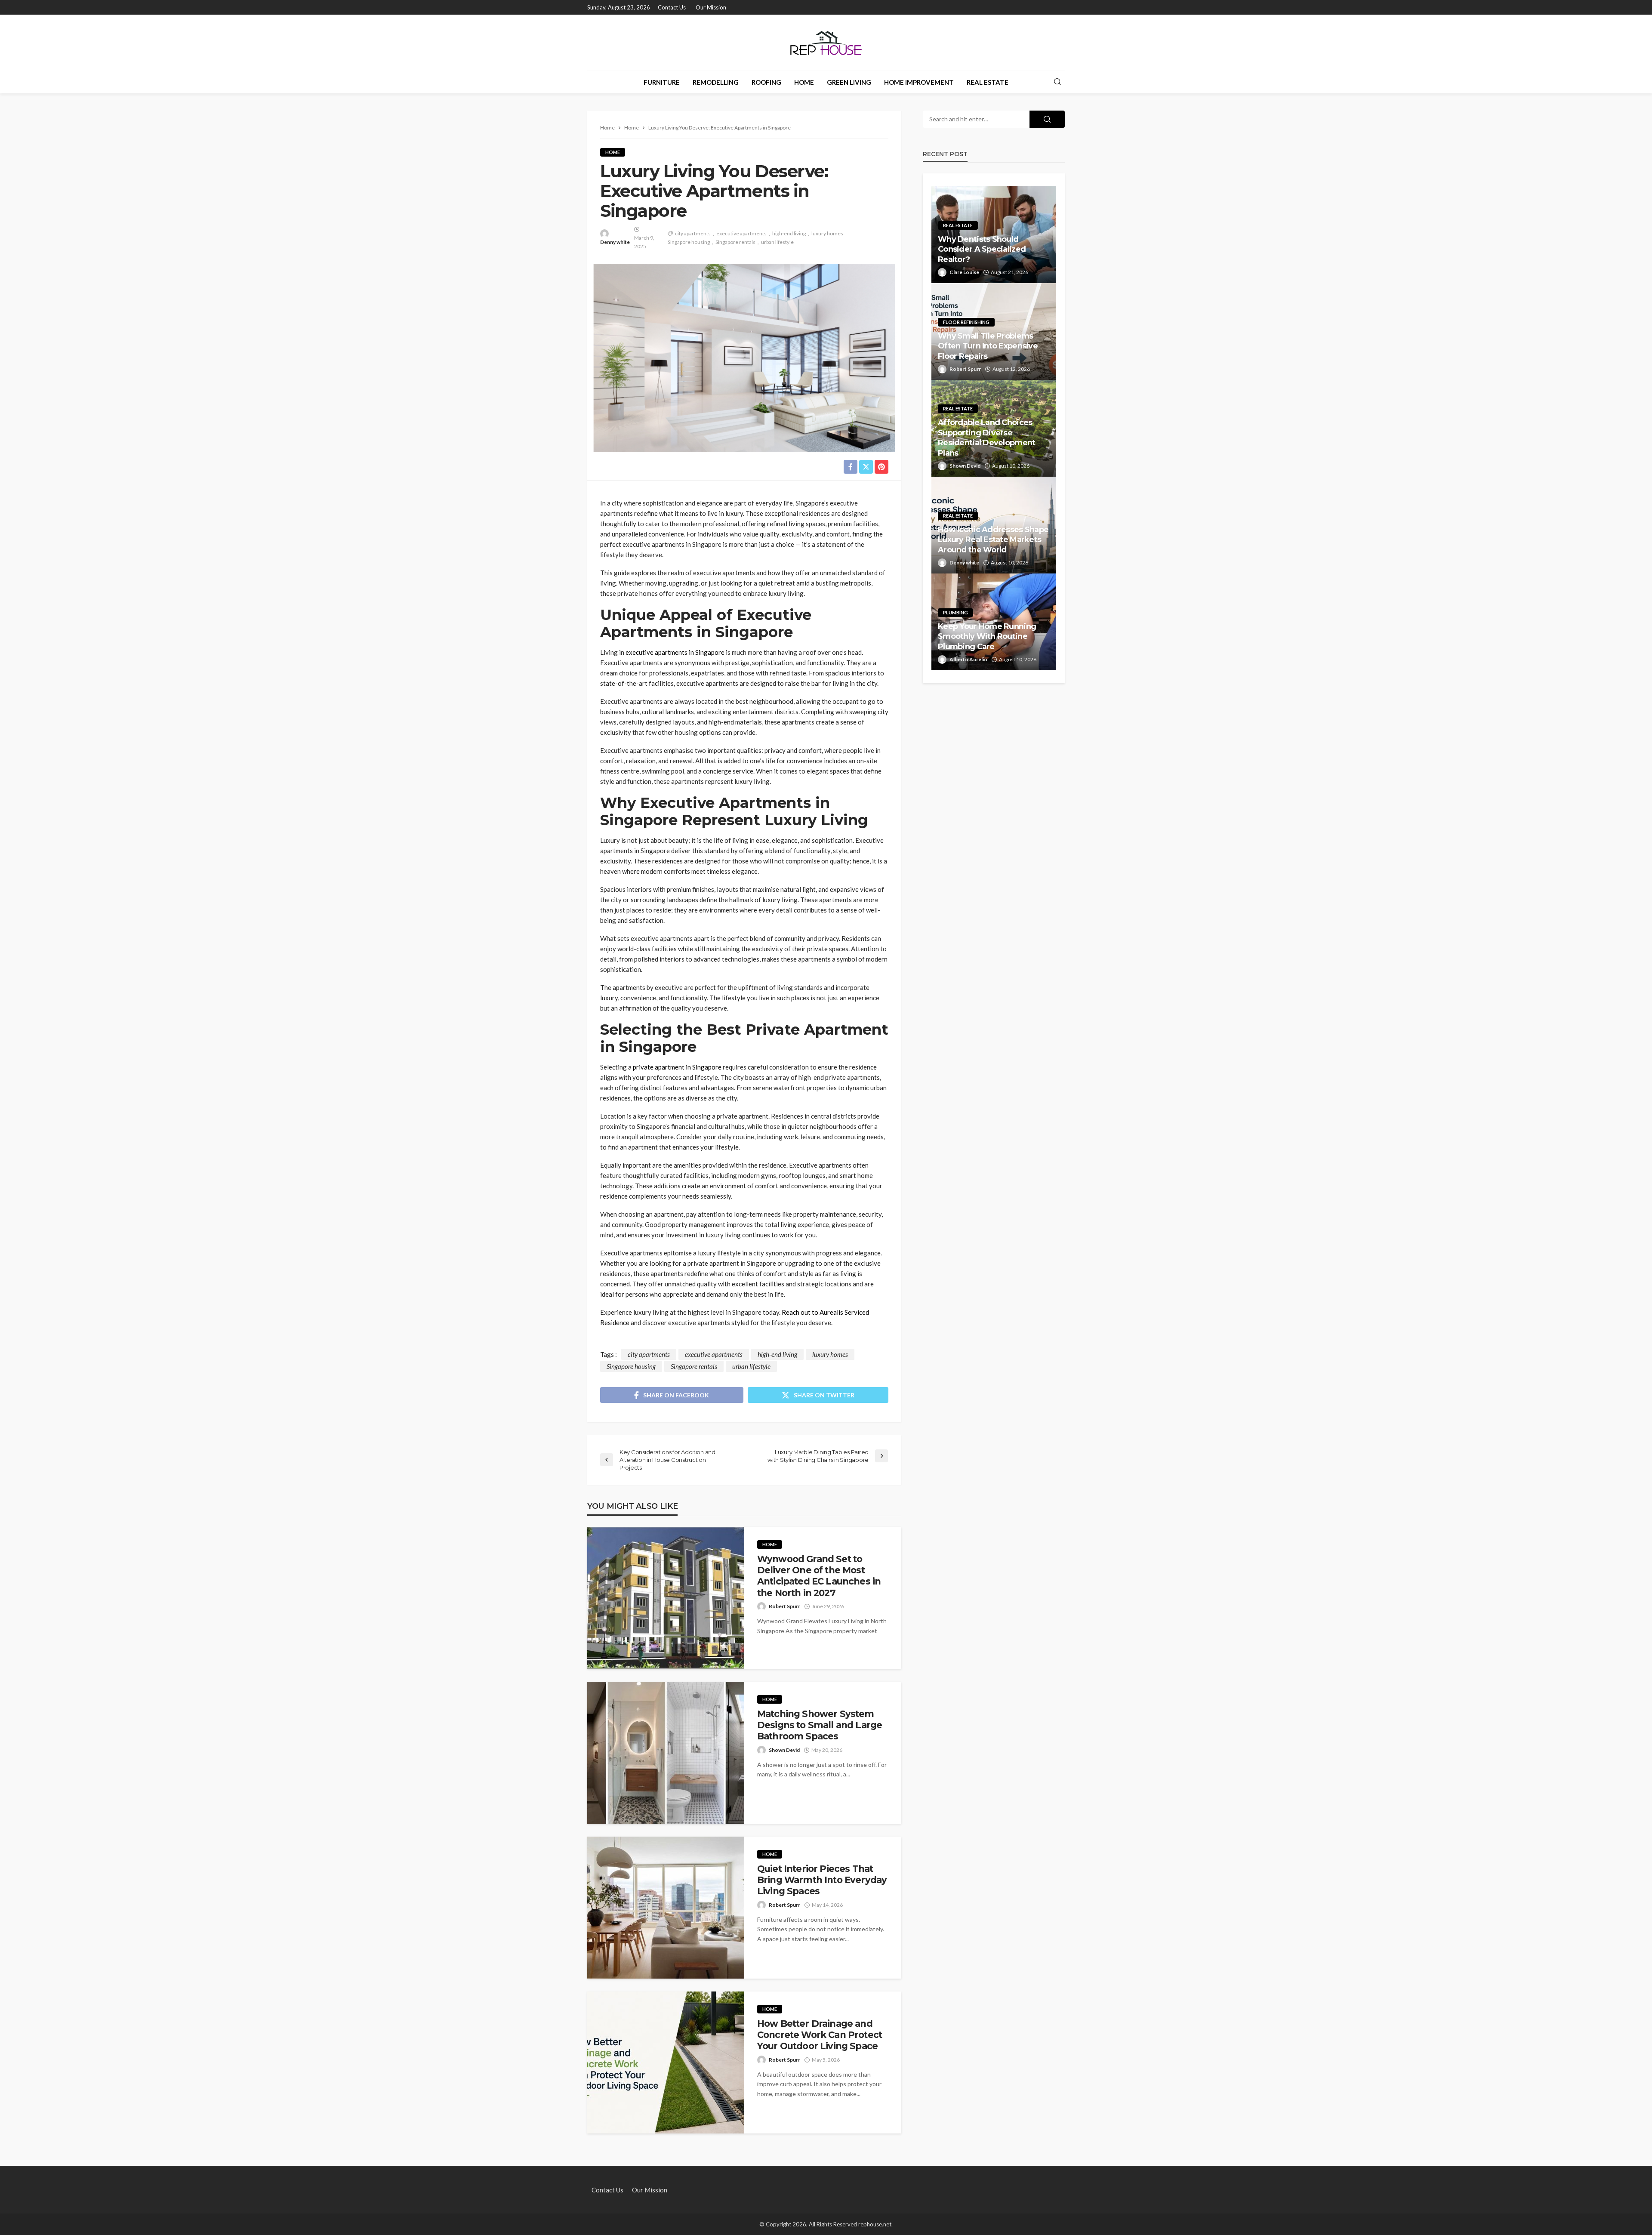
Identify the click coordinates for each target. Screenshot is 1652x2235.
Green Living (849, 82)
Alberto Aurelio (968, 659)
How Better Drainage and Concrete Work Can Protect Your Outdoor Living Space (820, 2035)
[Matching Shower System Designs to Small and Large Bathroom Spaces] (666, 1753)
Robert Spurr (784, 1606)
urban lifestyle (777, 242)
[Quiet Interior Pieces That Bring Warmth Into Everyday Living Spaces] (666, 1908)
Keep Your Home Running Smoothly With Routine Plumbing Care (987, 637)
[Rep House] (826, 43)
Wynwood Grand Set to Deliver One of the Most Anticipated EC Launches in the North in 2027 (819, 1576)
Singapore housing (689, 242)
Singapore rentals (735, 242)
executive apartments (741, 233)
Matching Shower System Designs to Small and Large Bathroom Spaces (820, 1725)
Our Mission (711, 7)
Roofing (766, 82)
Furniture (662, 82)
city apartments (693, 233)
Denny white (615, 242)
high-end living (789, 233)
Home (804, 82)
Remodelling (716, 82)
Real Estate (988, 82)
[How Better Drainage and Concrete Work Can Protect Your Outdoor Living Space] (666, 2062)
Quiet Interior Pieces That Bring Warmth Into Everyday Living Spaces (822, 1880)
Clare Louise (964, 272)
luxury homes (827, 233)
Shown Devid (784, 1750)
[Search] (1057, 82)
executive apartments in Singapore (675, 652)
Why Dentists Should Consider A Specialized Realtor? (982, 249)
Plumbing (955, 612)
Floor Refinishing (966, 322)
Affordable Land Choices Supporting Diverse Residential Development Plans (986, 438)
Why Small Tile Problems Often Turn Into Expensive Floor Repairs (988, 346)
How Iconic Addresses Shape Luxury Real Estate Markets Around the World (993, 540)
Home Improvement (919, 82)
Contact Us (672, 7)
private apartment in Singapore (677, 1067)
